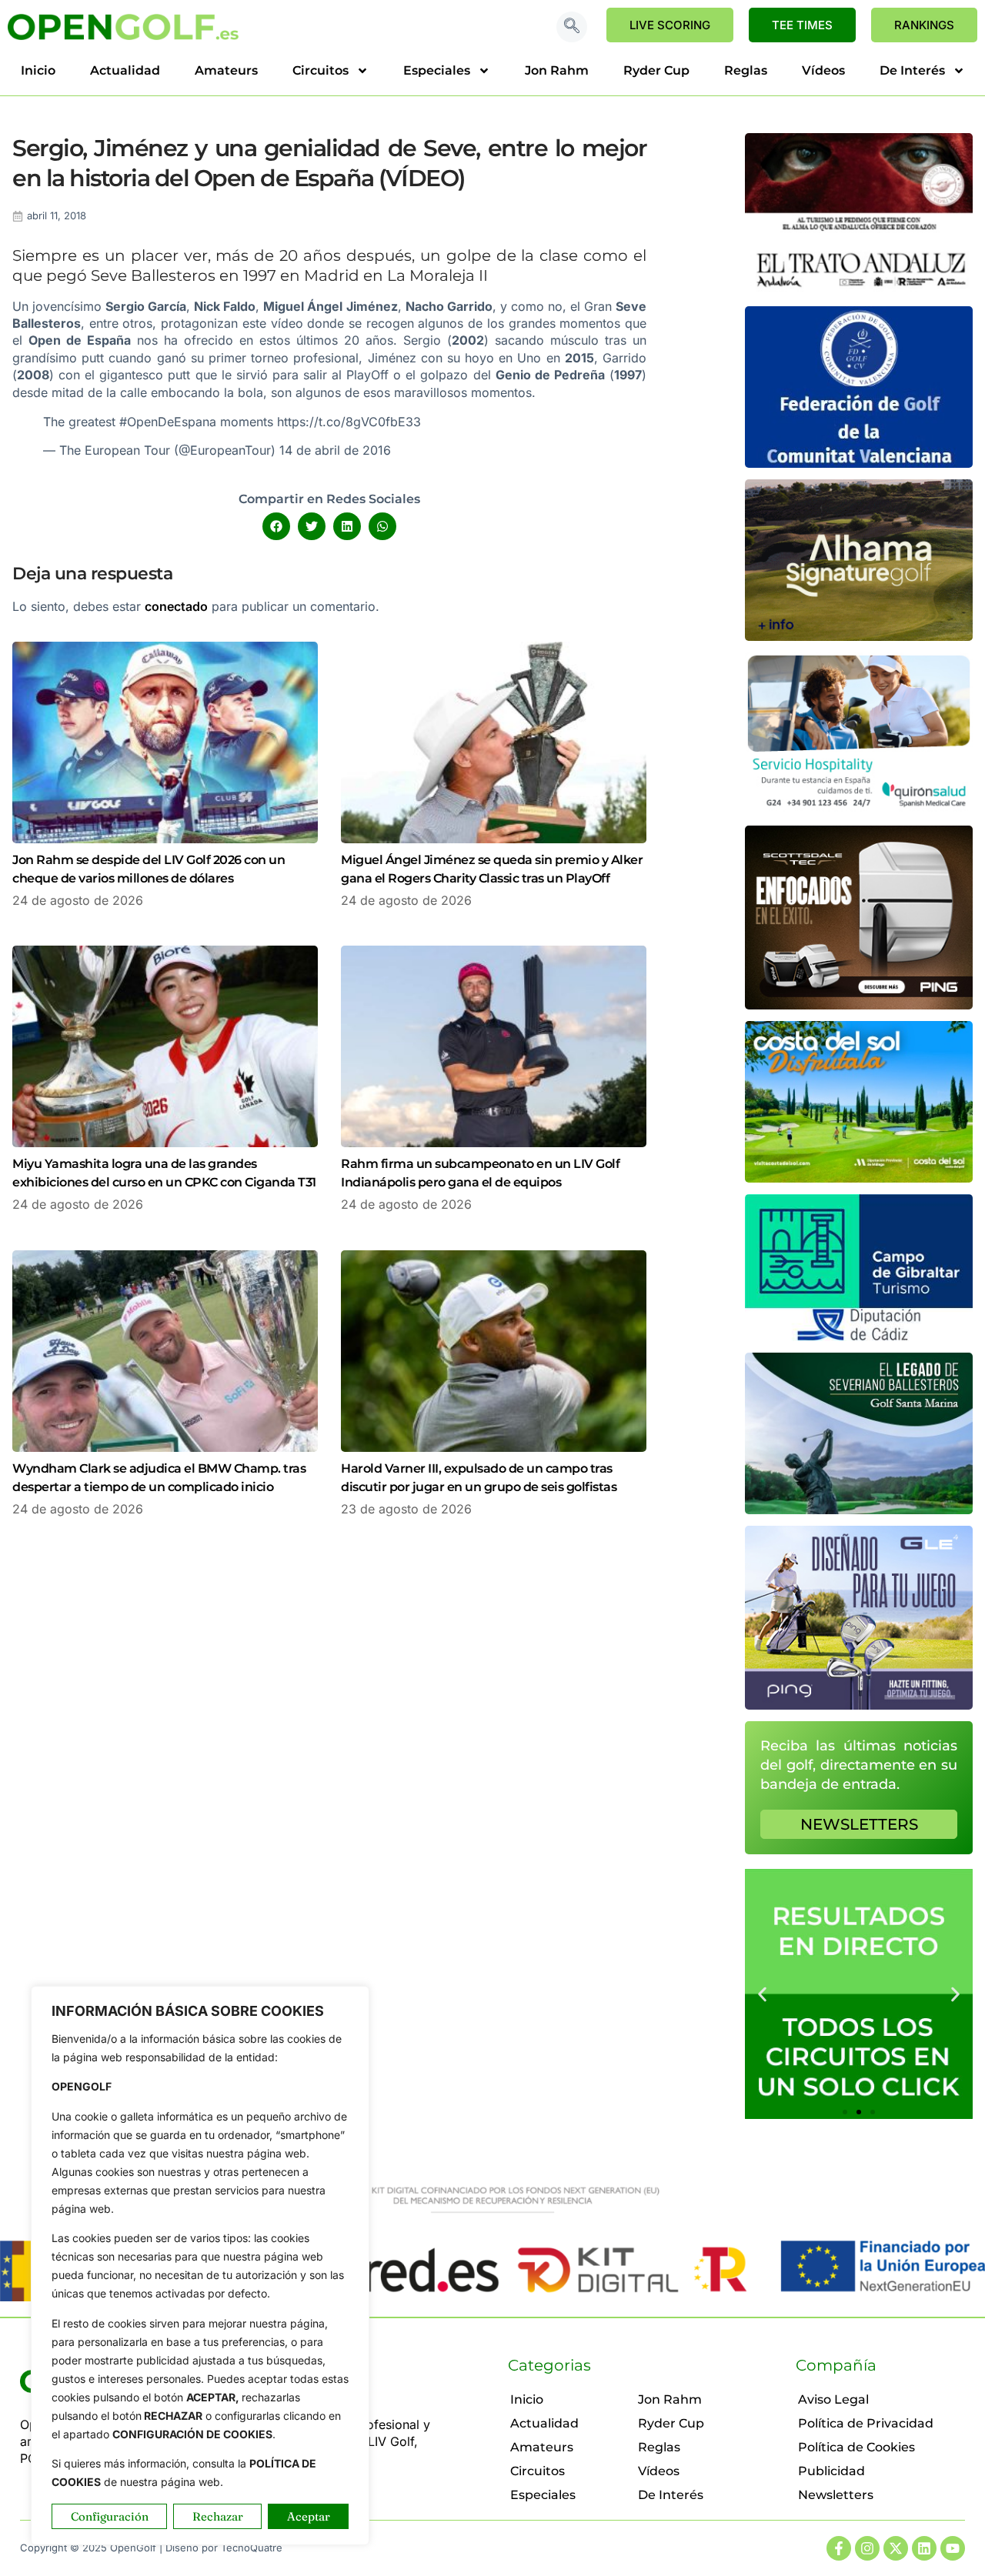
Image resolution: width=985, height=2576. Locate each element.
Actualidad (125, 70)
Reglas (746, 70)
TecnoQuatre (252, 2548)
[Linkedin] (924, 2548)
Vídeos (823, 70)
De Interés (912, 70)
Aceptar (309, 2516)
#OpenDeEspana (168, 422)
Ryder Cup (656, 70)
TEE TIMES (802, 25)
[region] (200, 2266)
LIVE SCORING (670, 25)
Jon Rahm (557, 70)
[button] (572, 27)
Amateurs (226, 70)
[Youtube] (953, 2548)
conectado (176, 606)
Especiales (437, 70)
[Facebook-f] (839, 2548)
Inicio (38, 70)
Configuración (110, 2516)
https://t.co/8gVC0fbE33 (349, 422)
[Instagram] (867, 2548)
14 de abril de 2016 (335, 450)
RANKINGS (924, 25)
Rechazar (218, 2516)
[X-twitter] (896, 2548)
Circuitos (321, 70)
